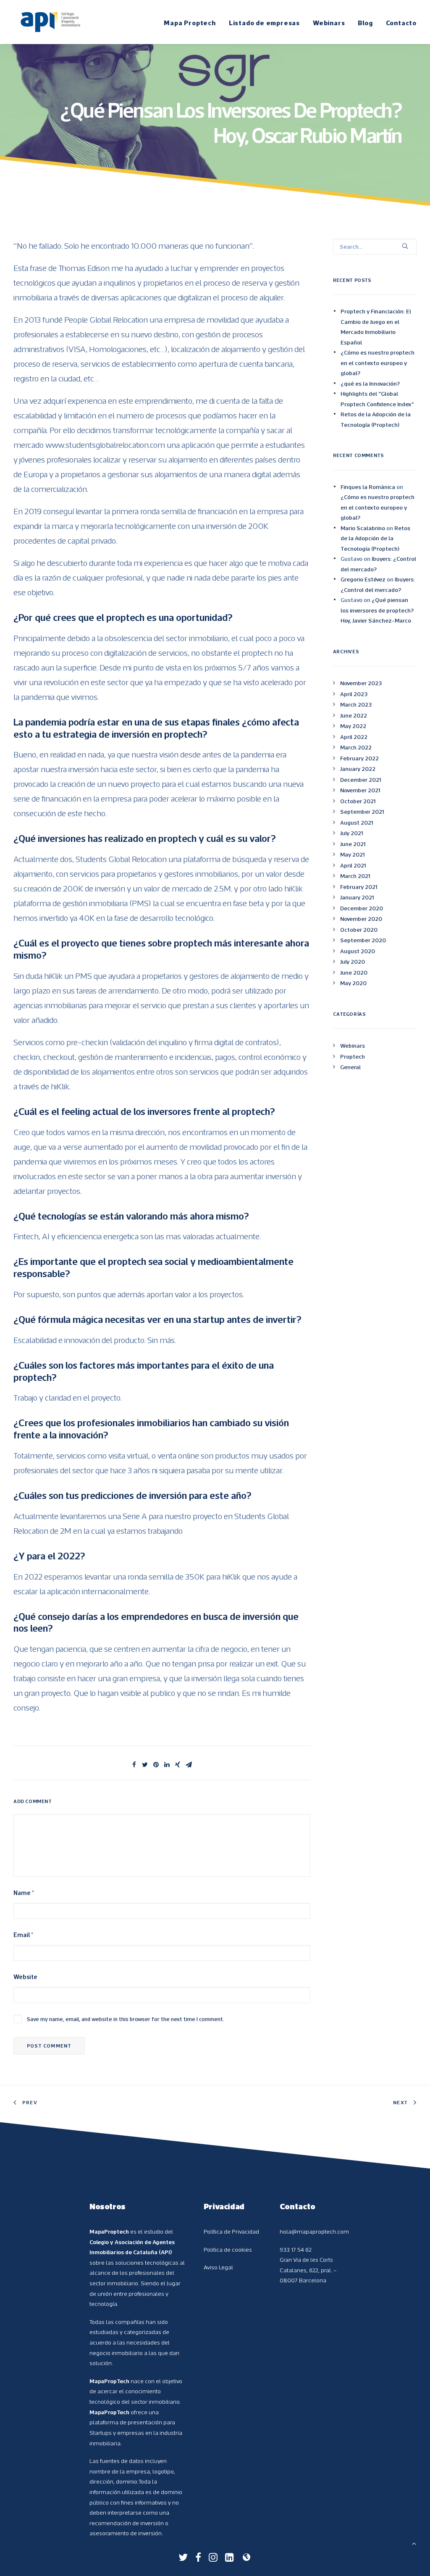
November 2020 (361, 919)
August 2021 (357, 823)
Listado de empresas (264, 23)
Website (25, 1977)
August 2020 (358, 951)
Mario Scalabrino (363, 528)
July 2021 (351, 833)
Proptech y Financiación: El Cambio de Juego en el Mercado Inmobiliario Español (376, 327)
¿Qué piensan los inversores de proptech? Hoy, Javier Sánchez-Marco (377, 610)
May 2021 (352, 854)
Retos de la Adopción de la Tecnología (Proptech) (376, 419)
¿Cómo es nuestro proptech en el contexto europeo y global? (378, 363)
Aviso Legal (218, 2267)
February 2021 (359, 887)
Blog (365, 23)
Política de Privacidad (231, 2232)
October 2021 (358, 801)
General (350, 1067)
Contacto (401, 23)
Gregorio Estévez (363, 579)
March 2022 (356, 747)
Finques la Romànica (368, 487)
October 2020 (359, 930)
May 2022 (353, 726)
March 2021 (355, 876)
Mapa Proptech (190, 23)
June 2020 (354, 973)
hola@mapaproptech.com (314, 2232)
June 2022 (354, 715)
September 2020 (363, 940)
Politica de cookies (228, 2250)
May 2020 (353, 983)
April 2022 (354, 737)
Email (23, 1935)
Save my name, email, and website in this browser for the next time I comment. (126, 2019)
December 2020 (362, 908)
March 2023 (356, 704)
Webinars (329, 23)
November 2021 (360, 790)
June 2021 (353, 844)
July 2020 (353, 962)
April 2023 (354, 694)
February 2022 (359, 758)
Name (24, 1893)
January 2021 (357, 897)
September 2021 (362, 812)
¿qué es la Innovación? (370, 384)
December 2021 (361, 780)
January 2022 (358, 769)
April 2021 (353, 865)
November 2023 (361, 683)
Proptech (353, 1057)
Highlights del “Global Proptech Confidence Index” (377, 399)
